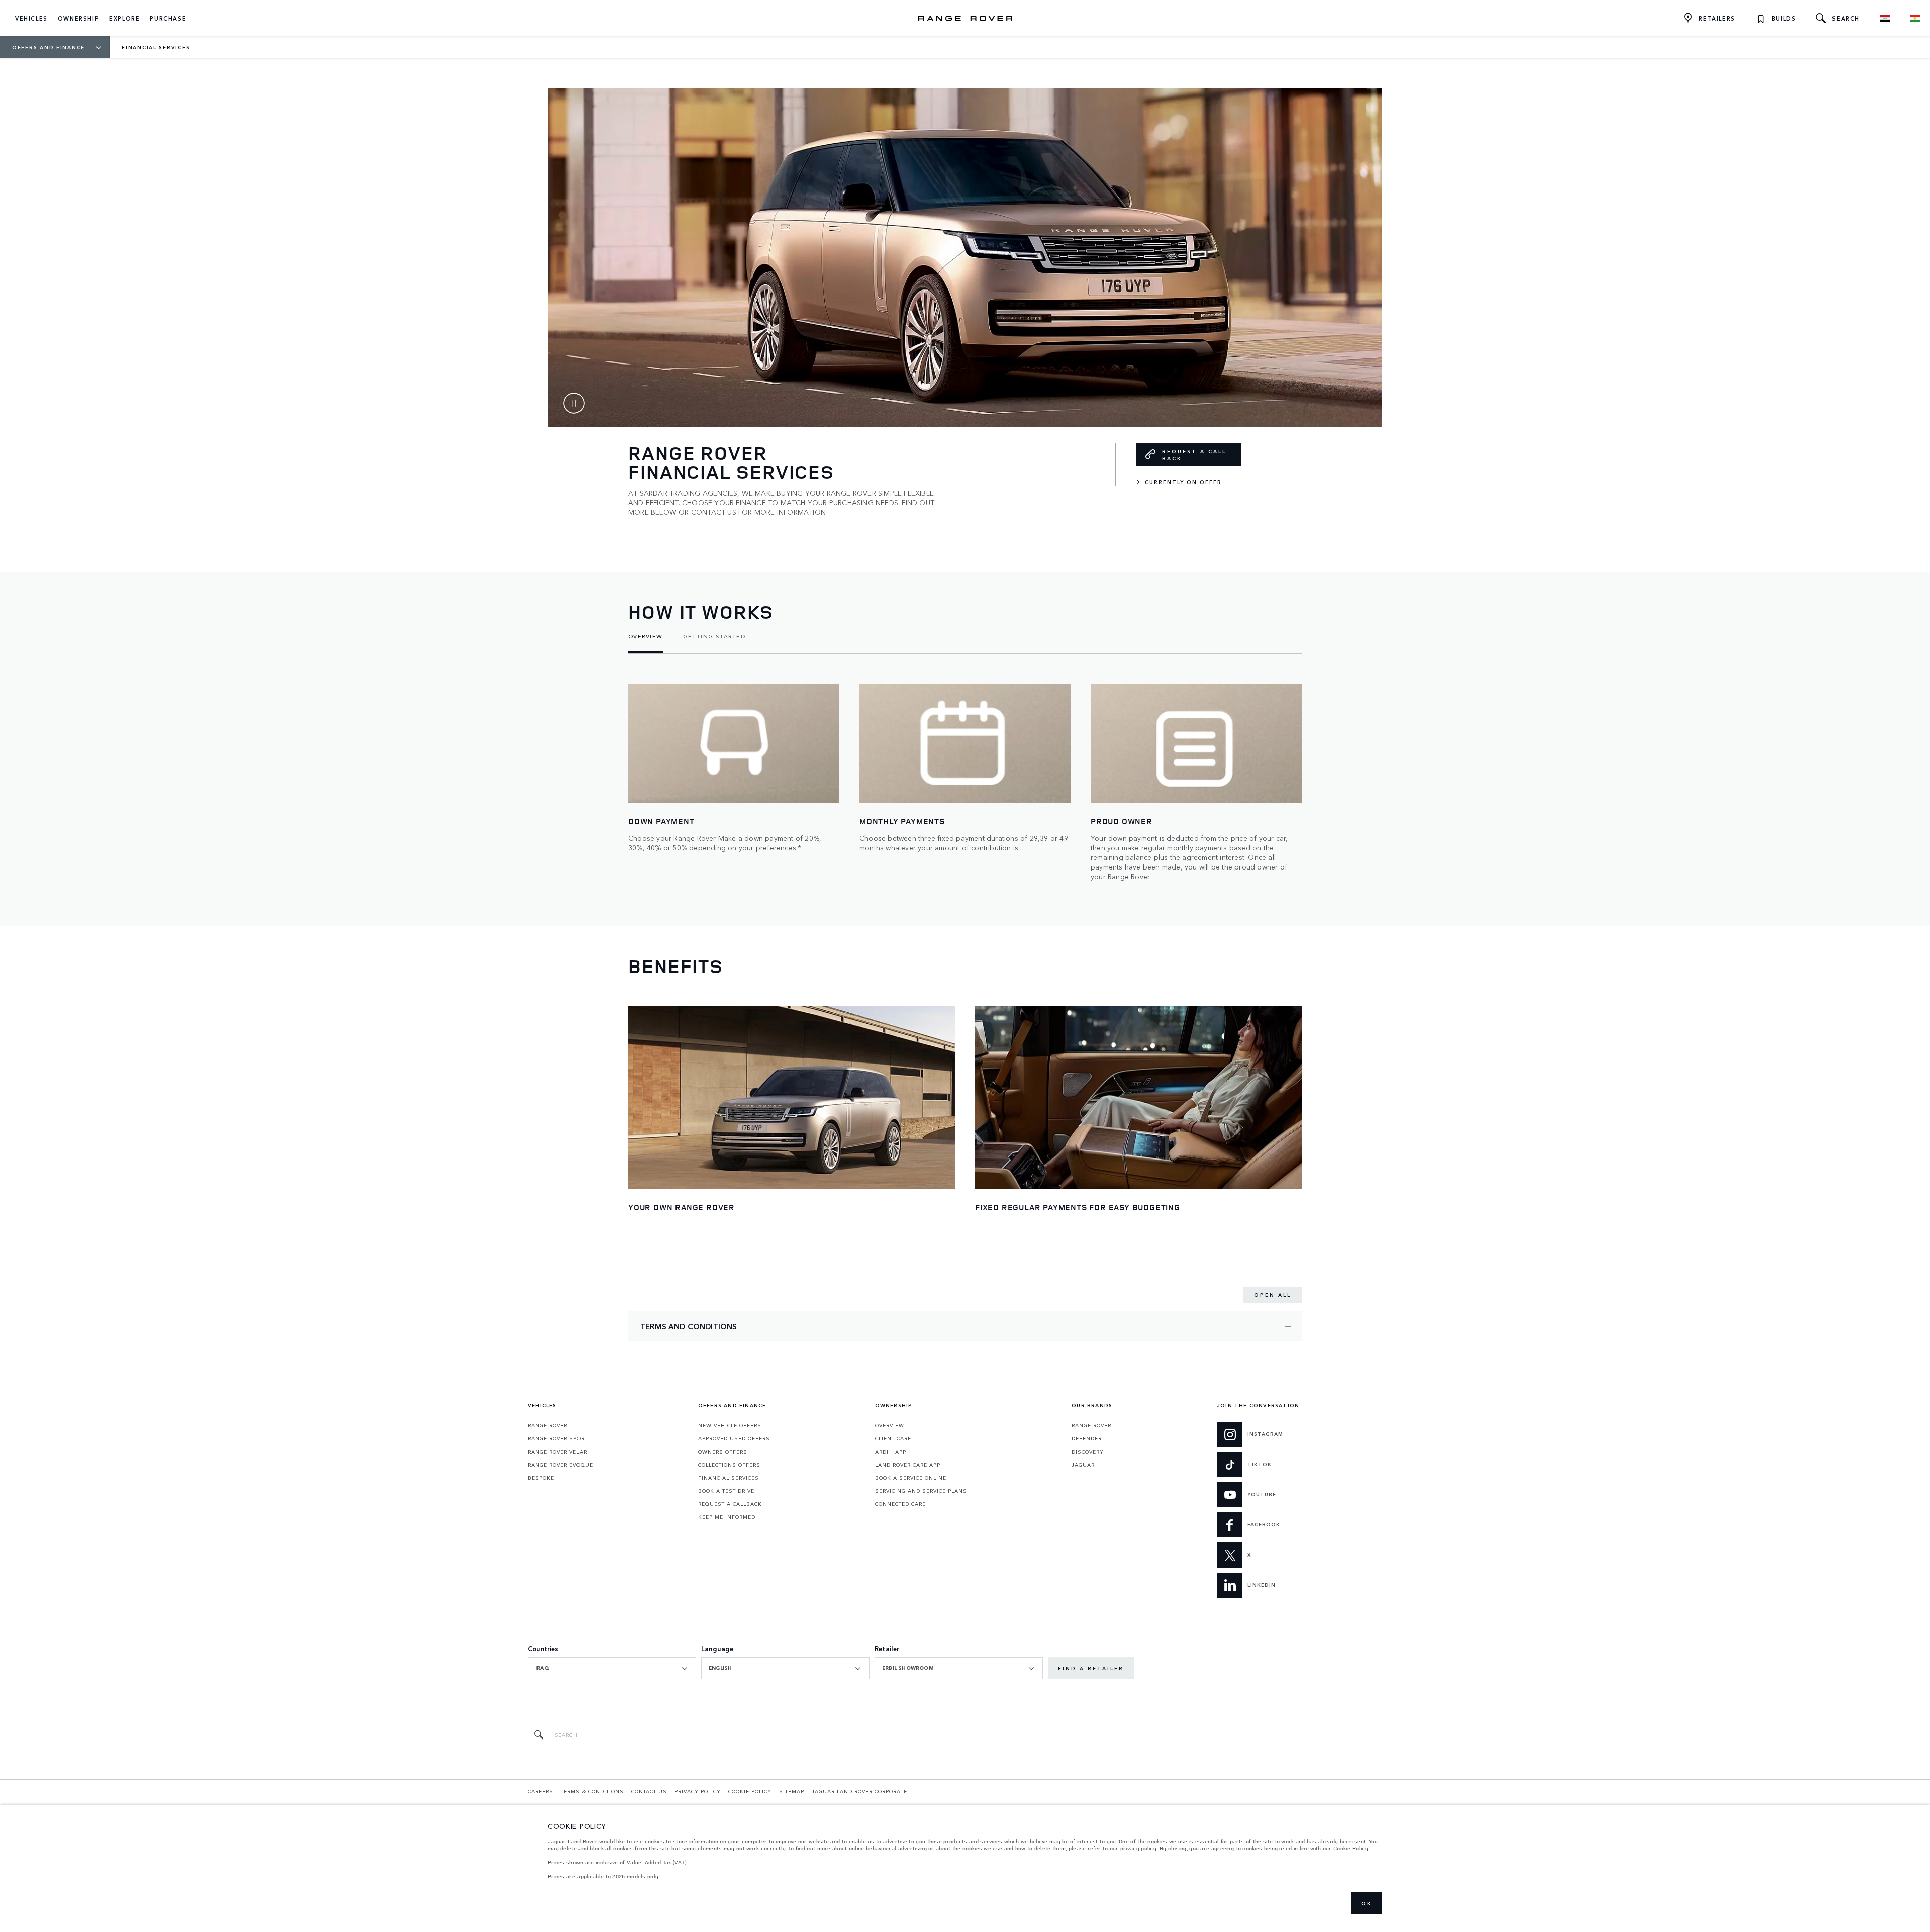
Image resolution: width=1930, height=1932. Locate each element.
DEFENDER (1087, 1438)
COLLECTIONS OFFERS (729, 1465)
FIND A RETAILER (1091, 1668)
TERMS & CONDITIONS (592, 1791)
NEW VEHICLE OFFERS (730, 1425)
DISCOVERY (1088, 1452)
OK (1367, 1903)
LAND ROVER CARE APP (908, 1465)
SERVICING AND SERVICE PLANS (921, 1491)
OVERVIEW (890, 1425)
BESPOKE (541, 1478)
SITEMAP (792, 1791)
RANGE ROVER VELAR (557, 1452)
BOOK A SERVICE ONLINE (911, 1478)
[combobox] (612, 1668)
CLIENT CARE (893, 1438)
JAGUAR (1083, 1465)
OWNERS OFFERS (723, 1452)
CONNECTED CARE (900, 1504)
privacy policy (1138, 1848)
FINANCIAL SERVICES (729, 1478)
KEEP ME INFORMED (727, 1517)
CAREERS (541, 1791)
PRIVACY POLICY (698, 1791)
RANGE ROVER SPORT (558, 1438)
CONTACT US (649, 1791)
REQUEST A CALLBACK (730, 1504)
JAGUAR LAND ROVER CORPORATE (859, 1791)
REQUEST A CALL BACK (1194, 455)
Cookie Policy (1351, 1848)
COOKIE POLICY (750, 1791)
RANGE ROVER (548, 1425)
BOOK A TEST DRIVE (726, 1491)
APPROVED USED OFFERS (734, 1438)
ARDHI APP (891, 1452)
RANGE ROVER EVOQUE (560, 1465)
